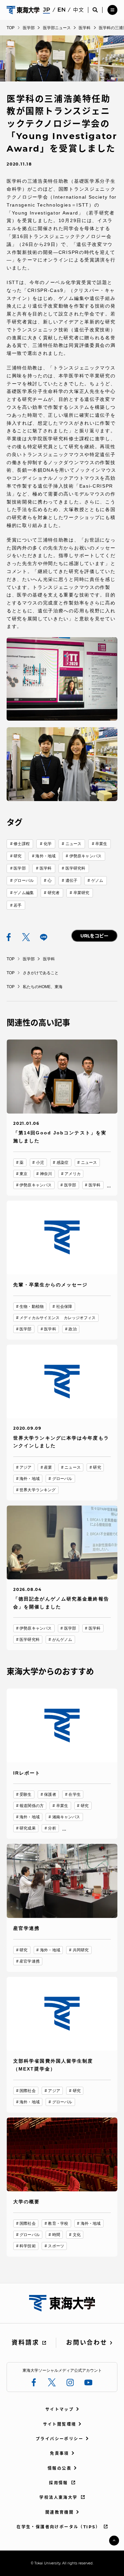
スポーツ (56, 2246)
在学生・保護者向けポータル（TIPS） (59, 2527)
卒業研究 (81, 893)
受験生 (25, 1794)
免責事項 (60, 2453)
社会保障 (64, 1307)
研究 (18, 856)
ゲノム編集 (24, 893)
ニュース (73, 844)
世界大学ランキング (38, 1490)
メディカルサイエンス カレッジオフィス (58, 1318)
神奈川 (46, 1174)
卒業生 (101, 844)
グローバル (24, 881)
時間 (56, 2235)
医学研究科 (76, 868)
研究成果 (27, 1828)
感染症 (62, 1163)
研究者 (54, 893)
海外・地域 (45, 856)
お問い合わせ (87, 2343)
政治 (72, 1329)
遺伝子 (71, 881)
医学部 (20, 868)
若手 (18, 905)
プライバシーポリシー (60, 2439)
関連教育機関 (60, 2512)
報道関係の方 (32, 1806)
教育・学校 (58, 2223)
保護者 (50, 1794)
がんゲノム (62, 1640)
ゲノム (97, 881)
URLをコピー (94, 936)
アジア (25, 1467)
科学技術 (27, 2246)
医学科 (46, 868)
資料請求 (25, 2343)
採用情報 (59, 2483)
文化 (77, 2235)
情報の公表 (60, 2468)
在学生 (74, 1794)
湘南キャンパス (66, 1817)
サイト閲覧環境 (60, 2424)
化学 (48, 844)
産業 (48, 1467)
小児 (40, 1163)
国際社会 (27, 2091)
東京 (23, 1174)
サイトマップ (60, 2409)
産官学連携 (30, 1961)
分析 (52, 1828)
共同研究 (81, 1950)
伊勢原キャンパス (85, 856)
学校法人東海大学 (58, 2497)
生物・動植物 (32, 1307)
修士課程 (21, 844)
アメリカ (72, 1174)
